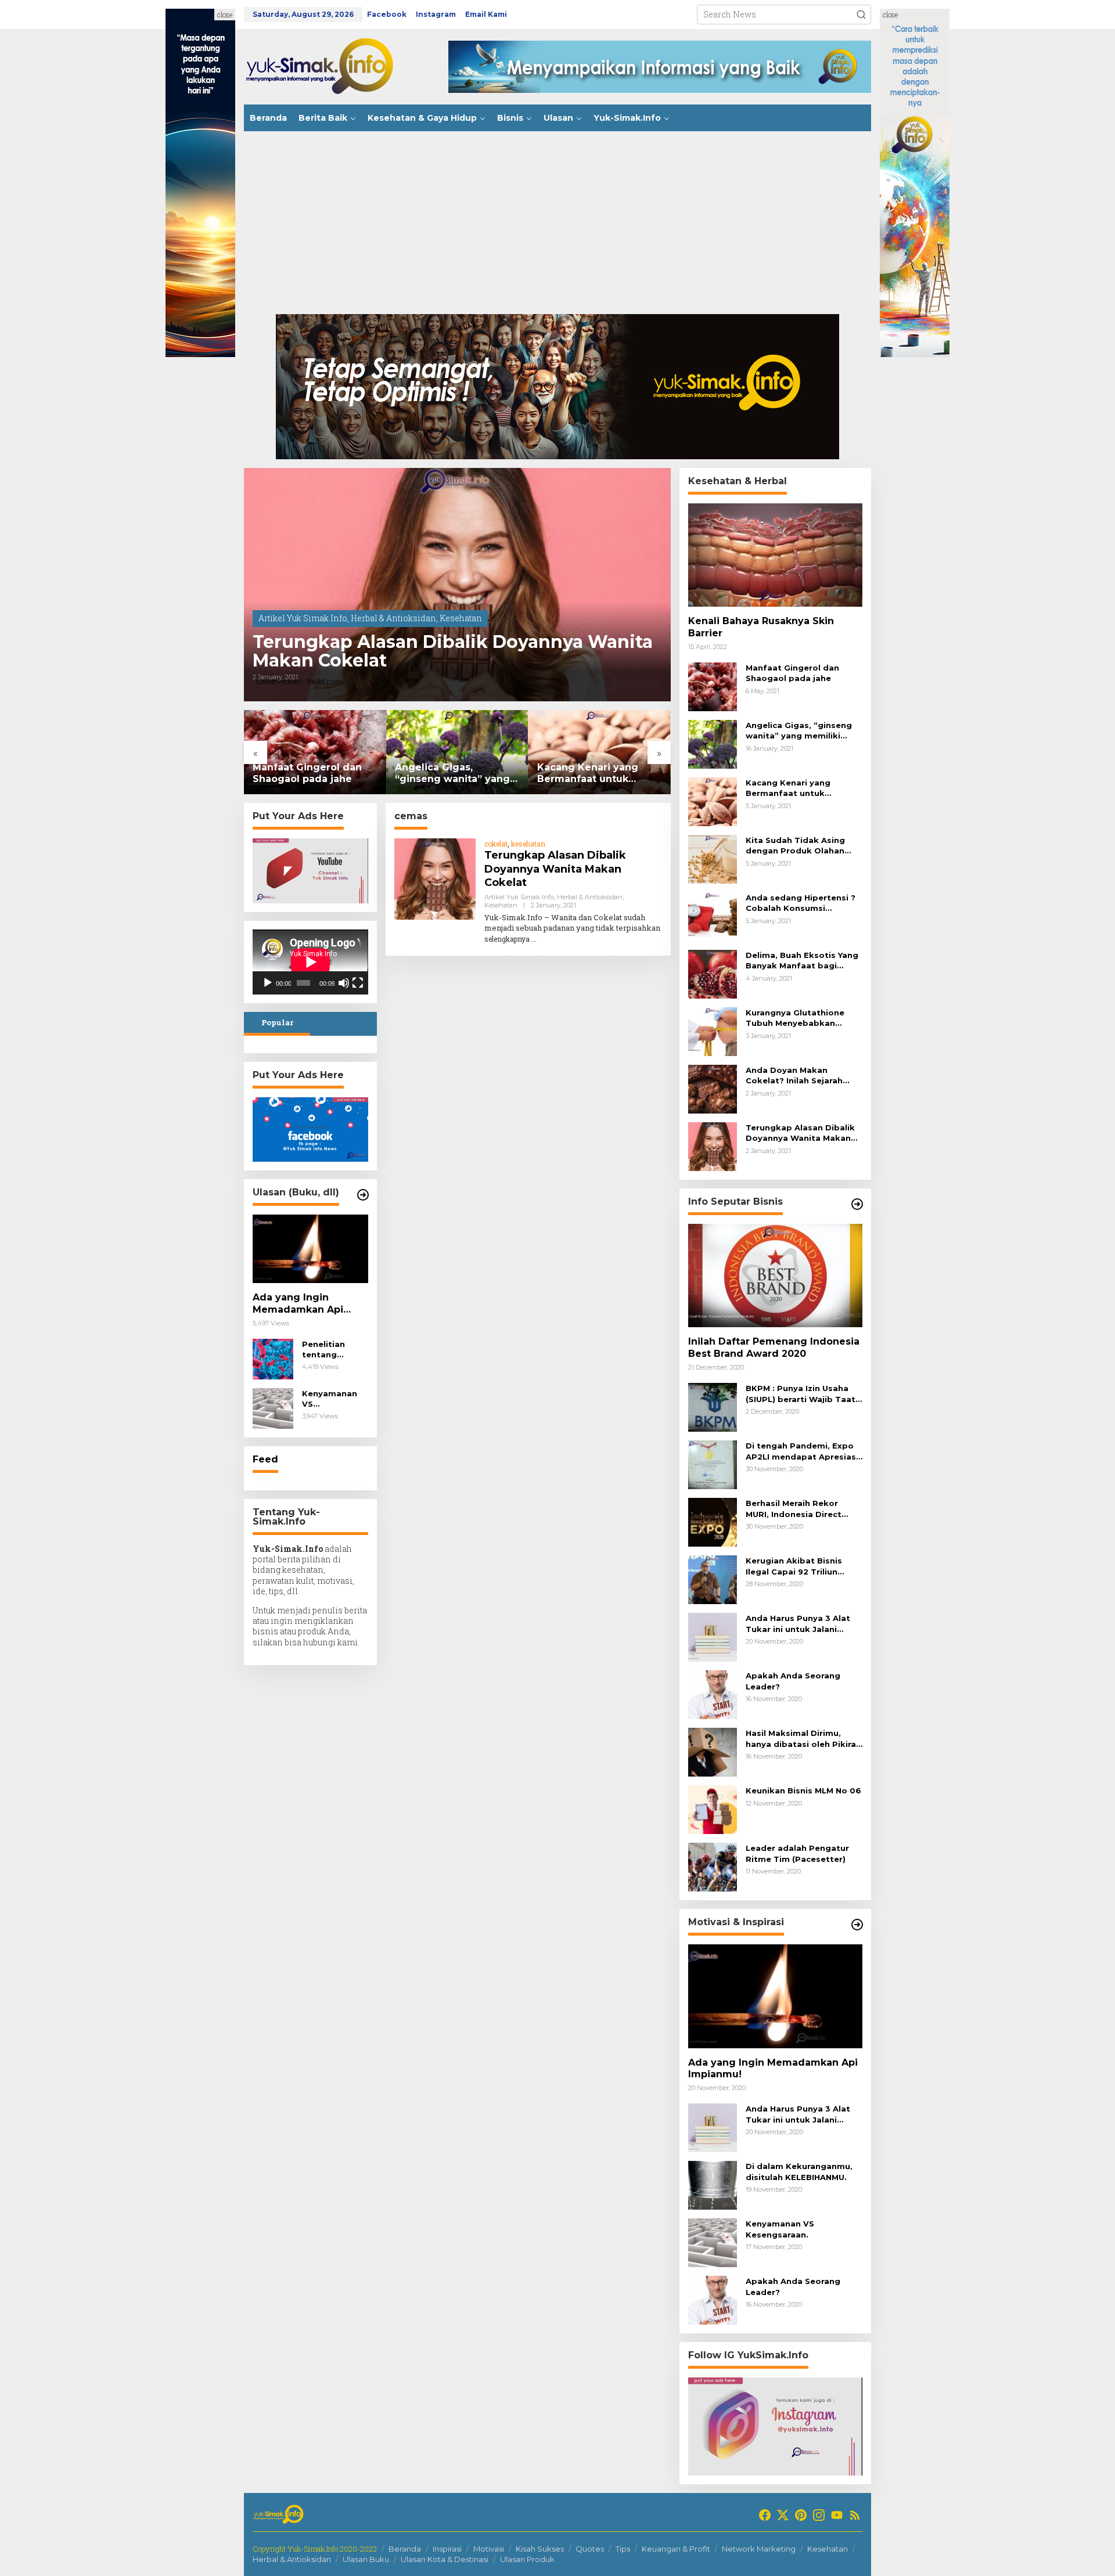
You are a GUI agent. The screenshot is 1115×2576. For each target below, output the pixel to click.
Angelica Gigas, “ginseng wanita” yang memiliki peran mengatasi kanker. (452, 774)
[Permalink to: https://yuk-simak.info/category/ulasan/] (363, 1195)
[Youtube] (837, 2515)
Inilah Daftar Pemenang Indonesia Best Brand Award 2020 (774, 1348)
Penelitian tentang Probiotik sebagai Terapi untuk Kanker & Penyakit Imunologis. (335, 1350)
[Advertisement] (557, 227)
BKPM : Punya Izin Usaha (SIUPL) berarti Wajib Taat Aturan (801, 1394)
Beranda (405, 2549)
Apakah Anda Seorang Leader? (793, 1681)
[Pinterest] (801, 2515)
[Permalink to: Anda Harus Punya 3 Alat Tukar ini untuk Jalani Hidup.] (713, 1636)
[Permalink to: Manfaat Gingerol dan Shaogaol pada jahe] (315, 752)
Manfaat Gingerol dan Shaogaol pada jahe (307, 773)
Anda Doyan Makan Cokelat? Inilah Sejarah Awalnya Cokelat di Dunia (800, 1076)
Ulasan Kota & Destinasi (445, 2559)
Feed (265, 1459)
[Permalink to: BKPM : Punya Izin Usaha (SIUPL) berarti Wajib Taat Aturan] (713, 1406)
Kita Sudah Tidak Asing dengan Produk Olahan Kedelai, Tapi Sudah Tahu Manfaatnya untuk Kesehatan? (800, 846)
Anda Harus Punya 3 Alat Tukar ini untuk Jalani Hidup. (798, 1624)
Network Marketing (759, 2549)
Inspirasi (447, 2549)
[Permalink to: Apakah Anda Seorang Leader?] (713, 1694)
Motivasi (489, 2549)
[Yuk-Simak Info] (331, 66)
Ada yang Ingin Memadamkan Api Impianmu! (298, 1304)
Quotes (590, 2549)
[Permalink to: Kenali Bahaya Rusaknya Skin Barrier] (775, 555)
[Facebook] (765, 2515)
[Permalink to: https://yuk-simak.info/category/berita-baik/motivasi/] (857, 1925)
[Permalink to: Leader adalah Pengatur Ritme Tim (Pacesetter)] (713, 1866)
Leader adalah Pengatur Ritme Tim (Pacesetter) (797, 1853)
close (225, 15)
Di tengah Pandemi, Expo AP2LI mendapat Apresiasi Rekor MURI (802, 1451)
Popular (277, 1022)
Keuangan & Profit (676, 2549)
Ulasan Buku (366, 2559)
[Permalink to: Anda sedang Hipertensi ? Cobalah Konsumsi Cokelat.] (713, 916)
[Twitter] (783, 2515)
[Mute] (344, 983)
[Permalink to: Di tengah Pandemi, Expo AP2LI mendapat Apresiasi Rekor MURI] (713, 1464)
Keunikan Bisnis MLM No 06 (803, 1790)
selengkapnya (507, 939)
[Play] (268, 983)
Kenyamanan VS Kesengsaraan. (333, 1399)
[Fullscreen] (358, 983)
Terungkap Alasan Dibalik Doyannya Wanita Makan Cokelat (453, 651)
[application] (310, 962)
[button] (861, 15)
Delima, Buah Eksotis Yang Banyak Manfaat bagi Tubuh (802, 961)
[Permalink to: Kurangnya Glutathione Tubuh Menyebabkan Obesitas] (713, 1031)
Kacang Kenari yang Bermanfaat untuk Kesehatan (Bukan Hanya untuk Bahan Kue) (599, 774)
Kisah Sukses (540, 2549)
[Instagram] (819, 2515)
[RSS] (855, 2515)
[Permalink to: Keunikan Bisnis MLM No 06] (713, 1809)
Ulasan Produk (527, 2559)
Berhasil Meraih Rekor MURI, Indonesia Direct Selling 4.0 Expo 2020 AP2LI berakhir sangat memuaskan (794, 1509)
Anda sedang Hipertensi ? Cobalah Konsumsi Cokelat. (801, 903)
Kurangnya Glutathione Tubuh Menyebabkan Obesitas (795, 1018)
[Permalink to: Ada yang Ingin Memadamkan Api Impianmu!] (310, 1249)
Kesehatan (461, 618)
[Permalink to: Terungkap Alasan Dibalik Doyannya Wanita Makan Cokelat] (457, 585)
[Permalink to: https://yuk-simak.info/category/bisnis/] (857, 1204)
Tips (623, 2549)
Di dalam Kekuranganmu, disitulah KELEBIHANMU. (799, 2171)
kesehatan (528, 844)
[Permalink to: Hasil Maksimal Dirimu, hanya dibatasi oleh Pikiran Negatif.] (713, 1751)
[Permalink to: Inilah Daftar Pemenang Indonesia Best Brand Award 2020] (775, 1276)
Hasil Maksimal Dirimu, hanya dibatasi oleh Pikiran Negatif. (803, 1739)
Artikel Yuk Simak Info (303, 618)
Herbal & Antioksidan (393, 618)
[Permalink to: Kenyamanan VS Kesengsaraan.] (273, 1408)
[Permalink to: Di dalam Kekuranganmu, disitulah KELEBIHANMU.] (713, 2184)
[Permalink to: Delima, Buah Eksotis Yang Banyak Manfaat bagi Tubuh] (713, 973)
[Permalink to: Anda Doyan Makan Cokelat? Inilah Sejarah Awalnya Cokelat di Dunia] (713, 1088)
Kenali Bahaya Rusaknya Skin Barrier (761, 627)
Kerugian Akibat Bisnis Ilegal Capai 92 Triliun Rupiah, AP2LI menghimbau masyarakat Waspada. (804, 1566)
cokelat (496, 844)
